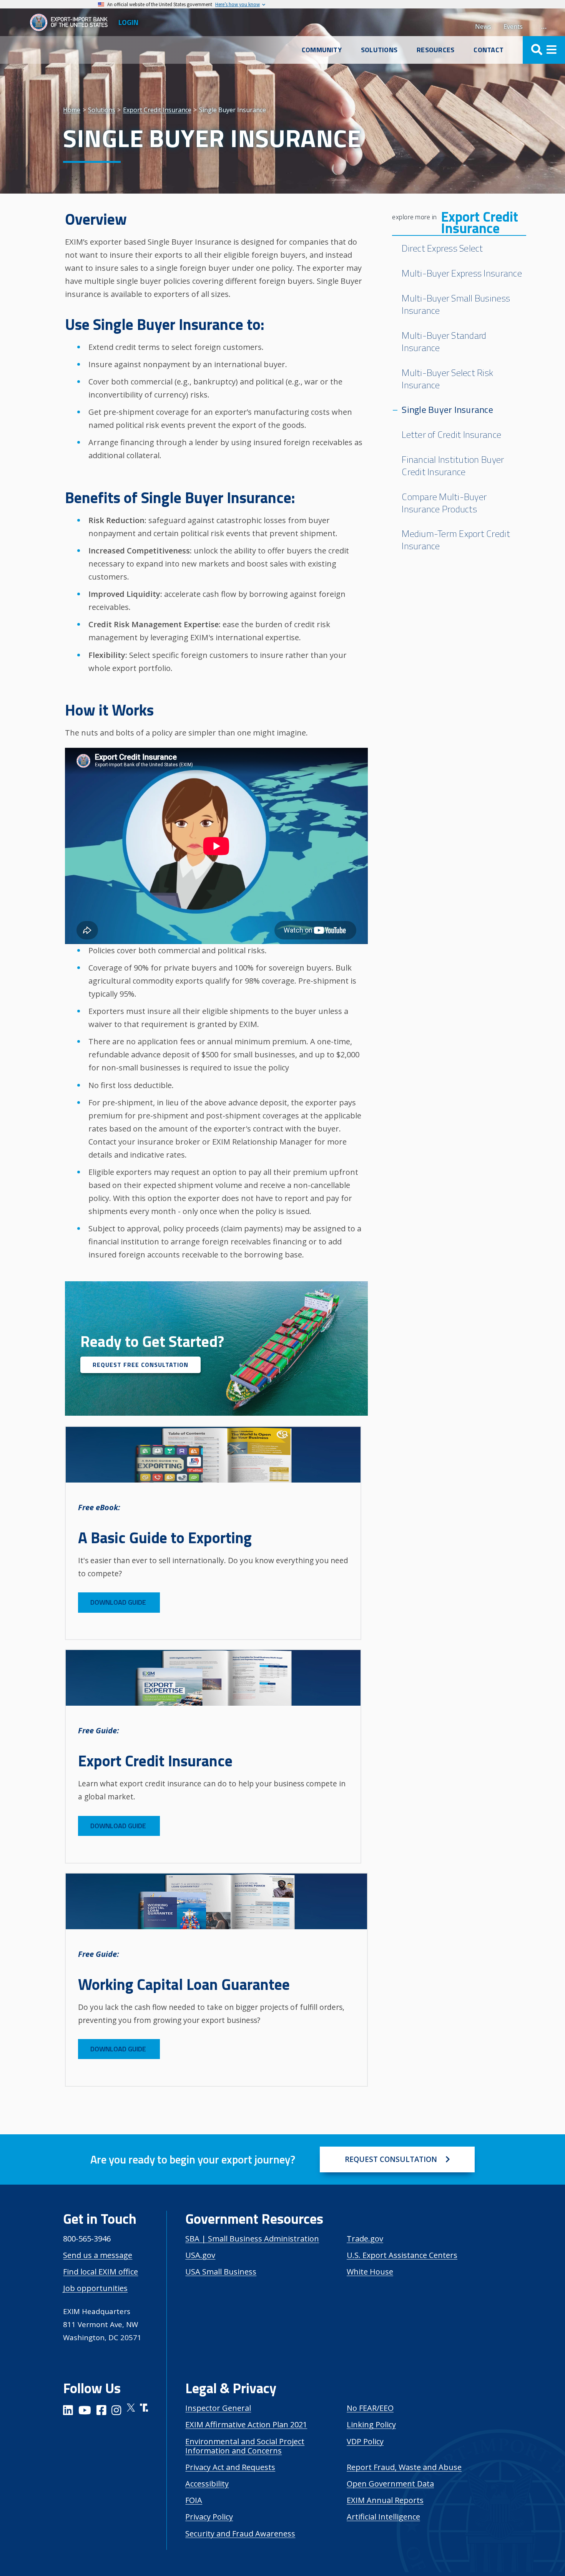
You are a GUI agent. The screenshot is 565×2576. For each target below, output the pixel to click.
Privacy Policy (209, 2517)
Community (322, 50)
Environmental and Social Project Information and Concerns (245, 2446)
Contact (489, 50)
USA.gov (200, 2255)
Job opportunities (95, 2288)
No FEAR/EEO (370, 2408)
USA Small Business (221, 2272)
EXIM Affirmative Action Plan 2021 (246, 2424)
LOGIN (128, 22)
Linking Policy (371, 2424)
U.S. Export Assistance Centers (402, 2255)
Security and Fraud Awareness (240, 2534)
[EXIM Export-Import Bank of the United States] (72, 22)
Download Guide (119, 1602)
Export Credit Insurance (479, 223)
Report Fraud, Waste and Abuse (404, 2467)
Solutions (379, 50)
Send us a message (98, 2255)
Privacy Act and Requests (230, 2467)
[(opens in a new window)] (68, 2411)
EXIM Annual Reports (385, 2500)
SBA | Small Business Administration (252, 2239)
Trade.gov (365, 2239)
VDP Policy (365, 2441)
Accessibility (207, 2484)
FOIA (194, 2500)
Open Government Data (390, 2484)
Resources (435, 50)
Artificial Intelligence (383, 2517)
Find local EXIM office (101, 2272)
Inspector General (218, 2408)
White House (370, 2272)
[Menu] (544, 50)
